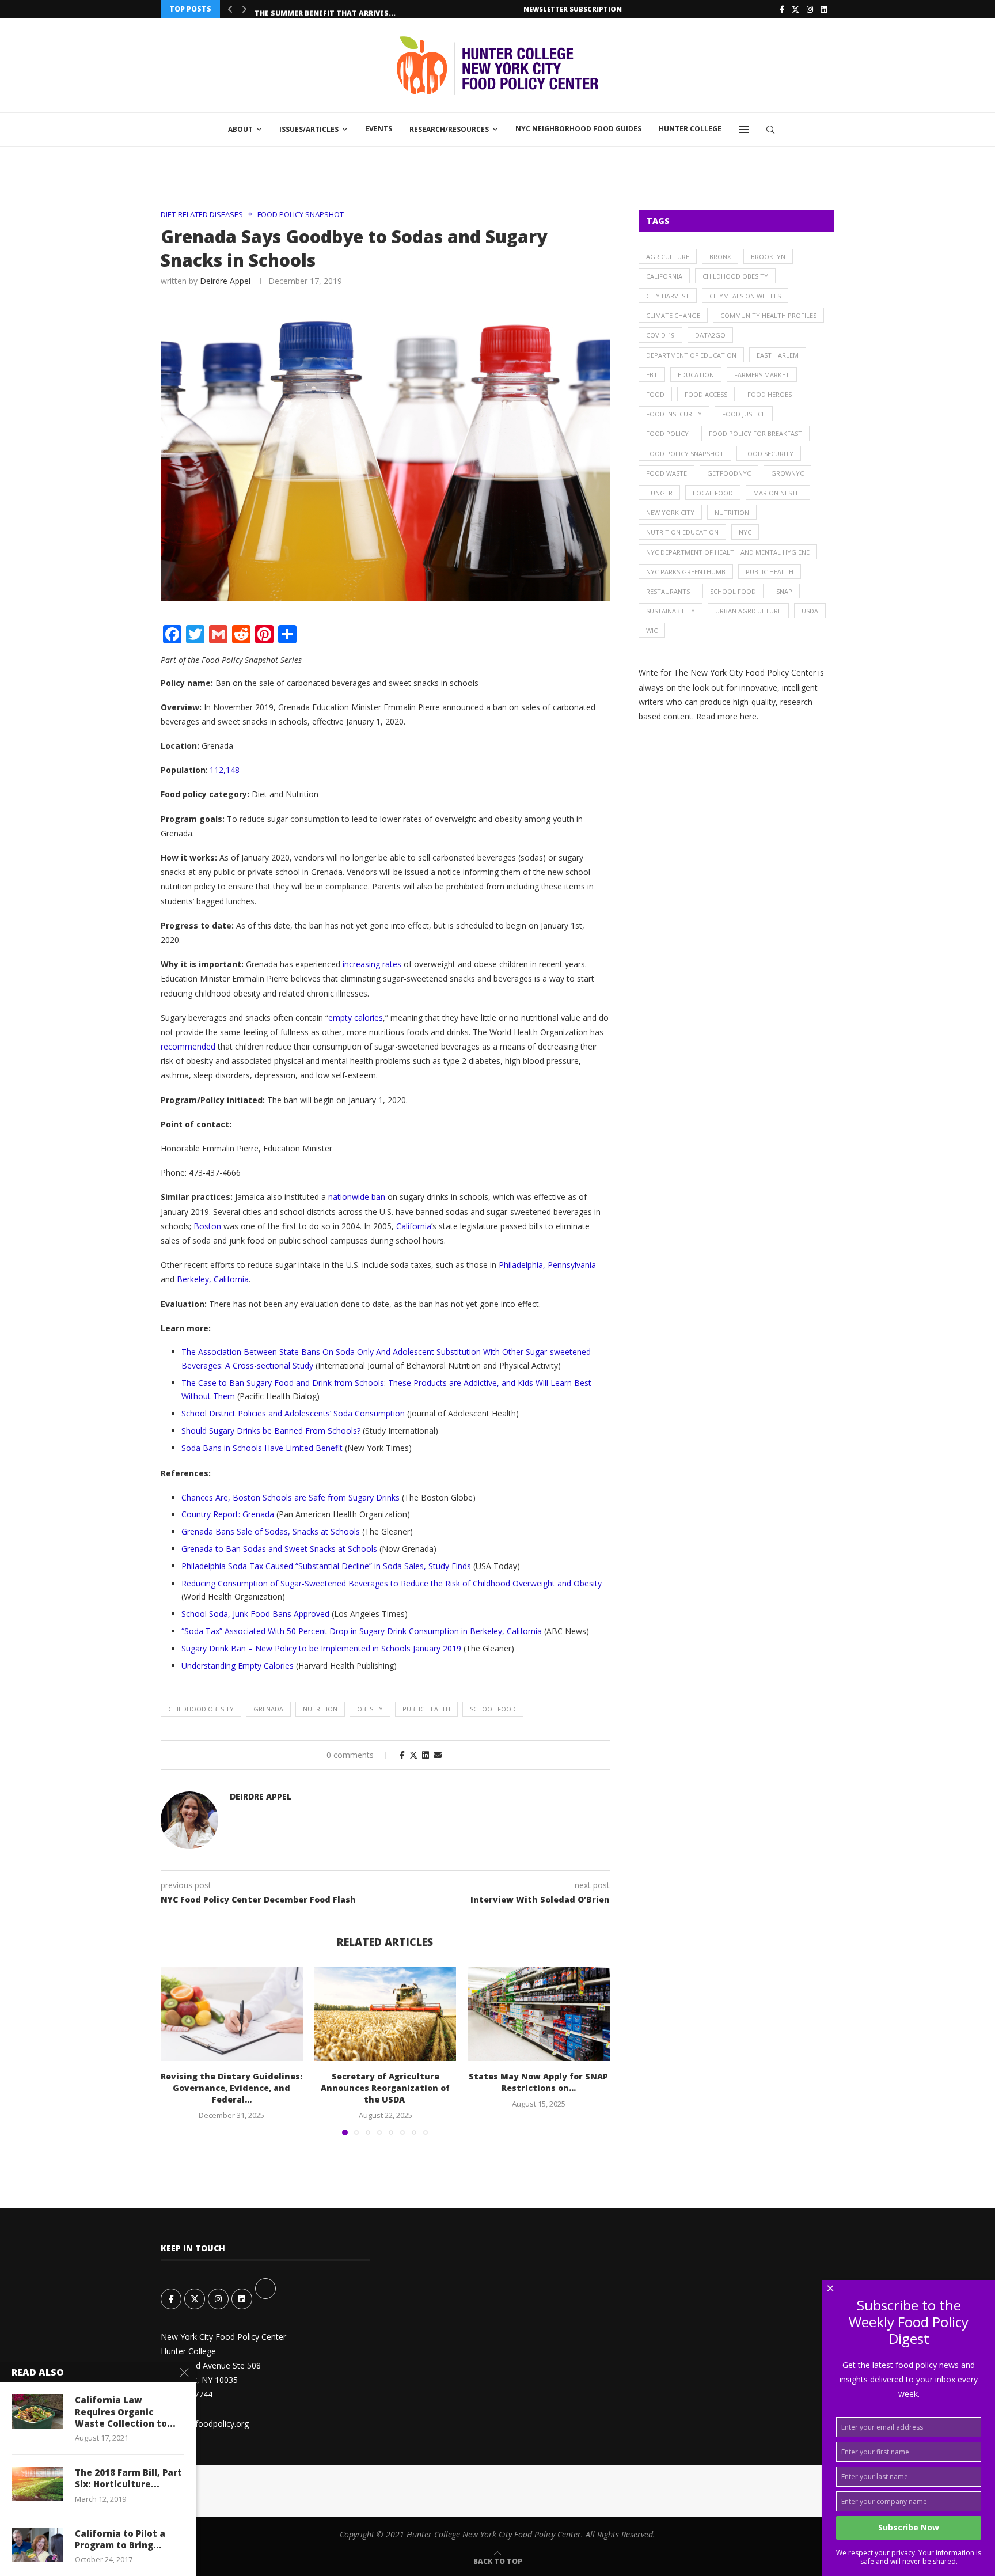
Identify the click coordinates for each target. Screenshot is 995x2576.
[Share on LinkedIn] (426, 1755)
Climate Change (673, 315)
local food (713, 493)
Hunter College (690, 129)
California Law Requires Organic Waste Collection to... (125, 2412)
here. (749, 716)
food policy (667, 433)
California (664, 276)
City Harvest (668, 296)
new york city (670, 512)
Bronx (720, 257)
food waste (667, 473)
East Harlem (778, 355)
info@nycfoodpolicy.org (205, 2424)
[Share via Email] (438, 1755)
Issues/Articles (309, 129)
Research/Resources (449, 129)
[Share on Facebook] (402, 1755)
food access (706, 394)
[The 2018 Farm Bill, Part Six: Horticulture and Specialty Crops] (37, 2484)
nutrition (320, 1709)
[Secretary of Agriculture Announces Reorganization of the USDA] (386, 2014)
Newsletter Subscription (573, 9)
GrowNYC (787, 473)
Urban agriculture (748, 611)
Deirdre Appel (225, 281)
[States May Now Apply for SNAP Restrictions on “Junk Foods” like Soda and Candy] (539, 2014)
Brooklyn (768, 257)
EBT (652, 375)
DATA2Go (710, 335)
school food (493, 1709)
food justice (744, 414)
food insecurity (674, 414)
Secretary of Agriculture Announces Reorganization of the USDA (385, 2088)
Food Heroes (770, 394)
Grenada (268, 1709)
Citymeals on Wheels (745, 296)
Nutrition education (682, 532)
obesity (370, 1709)
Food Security (769, 454)
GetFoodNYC (729, 473)
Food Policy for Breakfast (755, 433)
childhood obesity (201, 1709)
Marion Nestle (778, 493)
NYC (745, 532)
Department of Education (691, 355)
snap (784, 591)
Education (696, 375)
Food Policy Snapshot (685, 454)
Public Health (426, 1709)
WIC (652, 630)
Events (379, 129)
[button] (230, 9)
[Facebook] (782, 9)
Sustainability (671, 611)
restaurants (668, 591)
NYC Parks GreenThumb (686, 572)
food (655, 394)
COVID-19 (660, 335)
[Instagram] (810, 9)
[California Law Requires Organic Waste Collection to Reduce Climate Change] (37, 2411)
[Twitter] (795, 9)
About (240, 129)
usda (810, 611)
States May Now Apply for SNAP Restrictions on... (539, 2082)
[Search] (770, 130)
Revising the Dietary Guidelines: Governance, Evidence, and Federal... (231, 2088)
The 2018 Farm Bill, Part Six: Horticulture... (128, 2478)
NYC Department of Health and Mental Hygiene (728, 552)
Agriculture (668, 257)
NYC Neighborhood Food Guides (578, 129)
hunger (659, 493)
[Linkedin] (824, 9)
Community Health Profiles (768, 315)
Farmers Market (762, 375)
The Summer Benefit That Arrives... (325, 10)
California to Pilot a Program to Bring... (120, 2539)
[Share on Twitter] (413, 1755)
